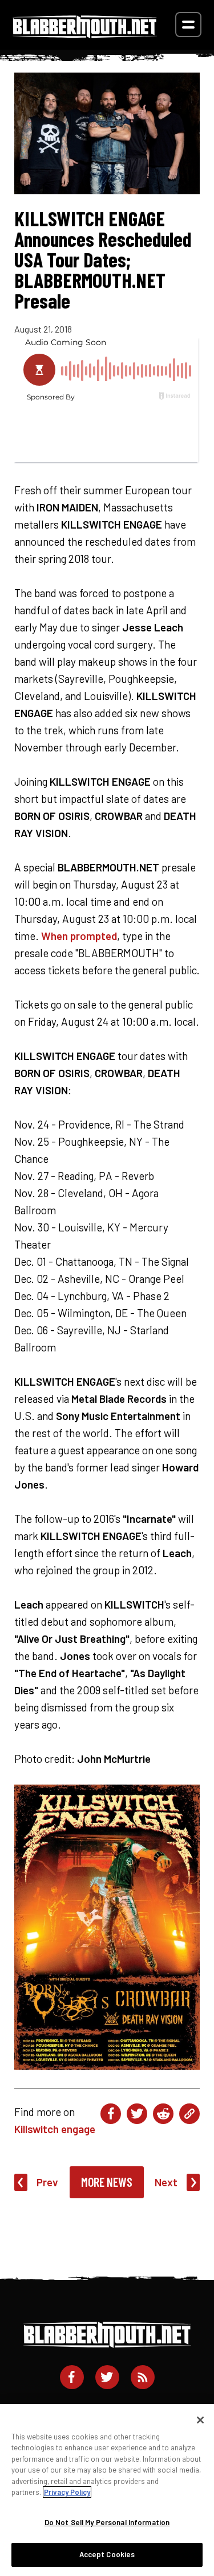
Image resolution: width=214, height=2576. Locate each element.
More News (107, 2182)
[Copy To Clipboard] (189, 2114)
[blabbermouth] (85, 34)
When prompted (79, 936)
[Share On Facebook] (111, 2114)
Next (166, 2182)
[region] (107, 2490)
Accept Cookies (107, 2554)
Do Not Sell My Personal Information (107, 2522)
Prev (47, 2182)
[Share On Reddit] (163, 2114)
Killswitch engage (55, 2129)
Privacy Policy (67, 2492)
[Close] (200, 2420)
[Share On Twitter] (137, 2114)
